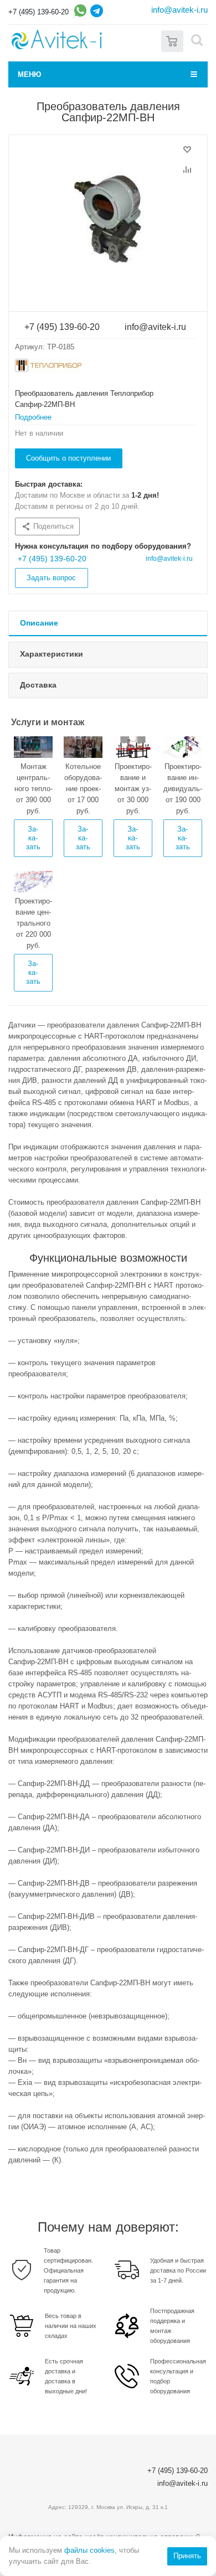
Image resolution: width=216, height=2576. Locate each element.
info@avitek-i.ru (179, 10)
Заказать (33, 838)
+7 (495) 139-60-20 (38, 12)
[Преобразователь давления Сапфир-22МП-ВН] (108, 220)
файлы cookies (89, 2550)
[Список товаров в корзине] (172, 40)
